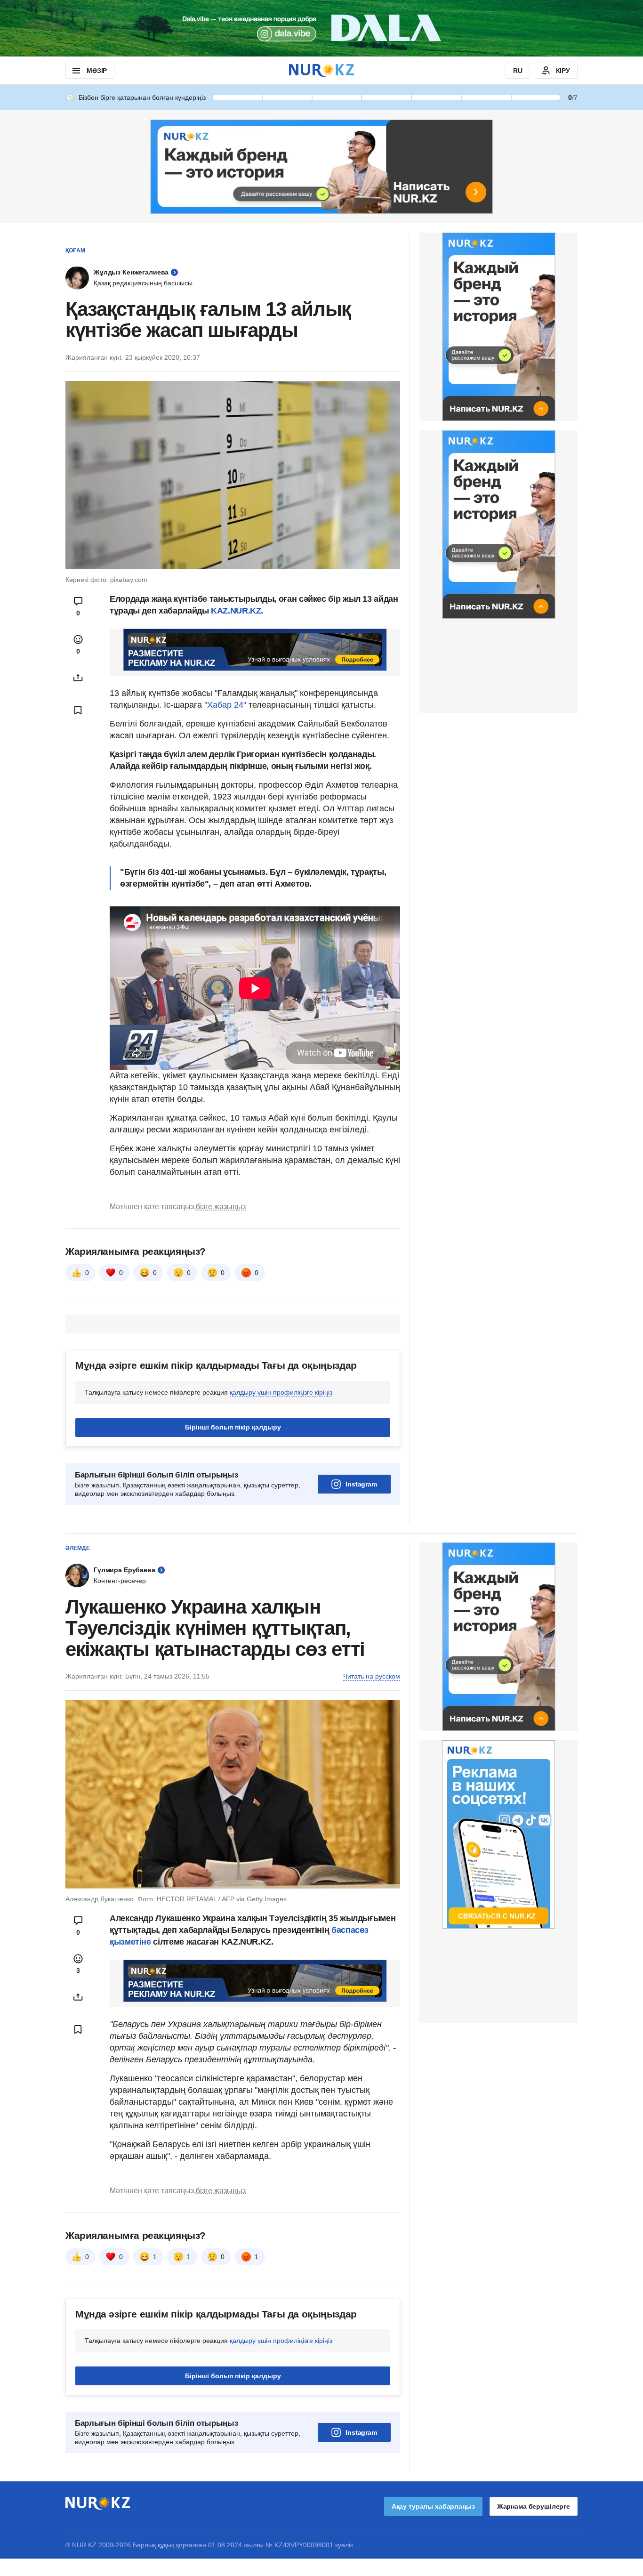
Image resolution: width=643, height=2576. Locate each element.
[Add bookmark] (78, 710)
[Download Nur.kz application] (321, 28)
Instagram (361, 1484)
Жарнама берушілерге (534, 2506)
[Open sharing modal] (78, 678)
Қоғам (75, 250)
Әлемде (78, 1548)
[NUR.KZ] (321, 70)
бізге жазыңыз (221, 1207)
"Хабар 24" (225, 705)
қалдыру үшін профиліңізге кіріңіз (281, 1392)
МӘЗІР (97, 71)
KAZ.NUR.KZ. (237, 611)
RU (518, 71)
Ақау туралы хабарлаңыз (433, 2506)
